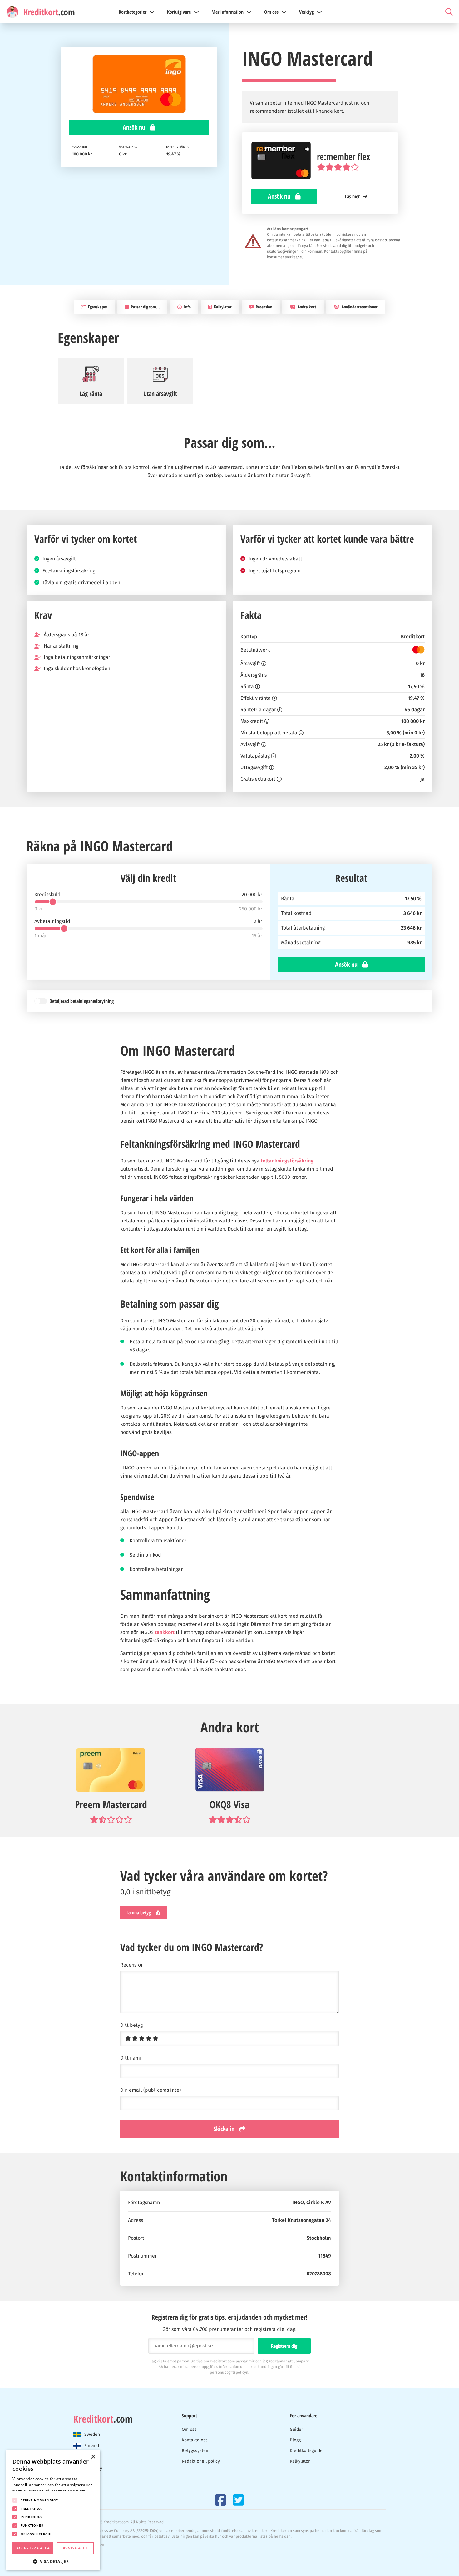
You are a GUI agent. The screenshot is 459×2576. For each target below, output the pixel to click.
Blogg (295, 2440)
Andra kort (306, 307)
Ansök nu (135, 127)
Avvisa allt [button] (75, 2548)
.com (103, 2419)
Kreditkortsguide (306, 2451)
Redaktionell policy (201, 2461)
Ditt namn (131, 2058)
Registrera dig (284, 2346)
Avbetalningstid (52, 921)
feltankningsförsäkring (287, 1161)
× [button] (93, 2457)
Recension (264, 307)
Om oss (189, 2429)
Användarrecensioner (359, 307)
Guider (296, 2429)
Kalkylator (222, 307)
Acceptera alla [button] (33, 2548)
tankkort (165, 1632)
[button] (53, 2561)
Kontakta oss (195, 2440)
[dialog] (53, 2510)
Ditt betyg (131, 2025)
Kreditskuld (47, 895)
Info (187, 307)
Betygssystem (196, 2451)
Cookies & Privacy (89, 2545)
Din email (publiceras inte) (151, 2090)
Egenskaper (97, 307)
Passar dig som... (145, 307)
